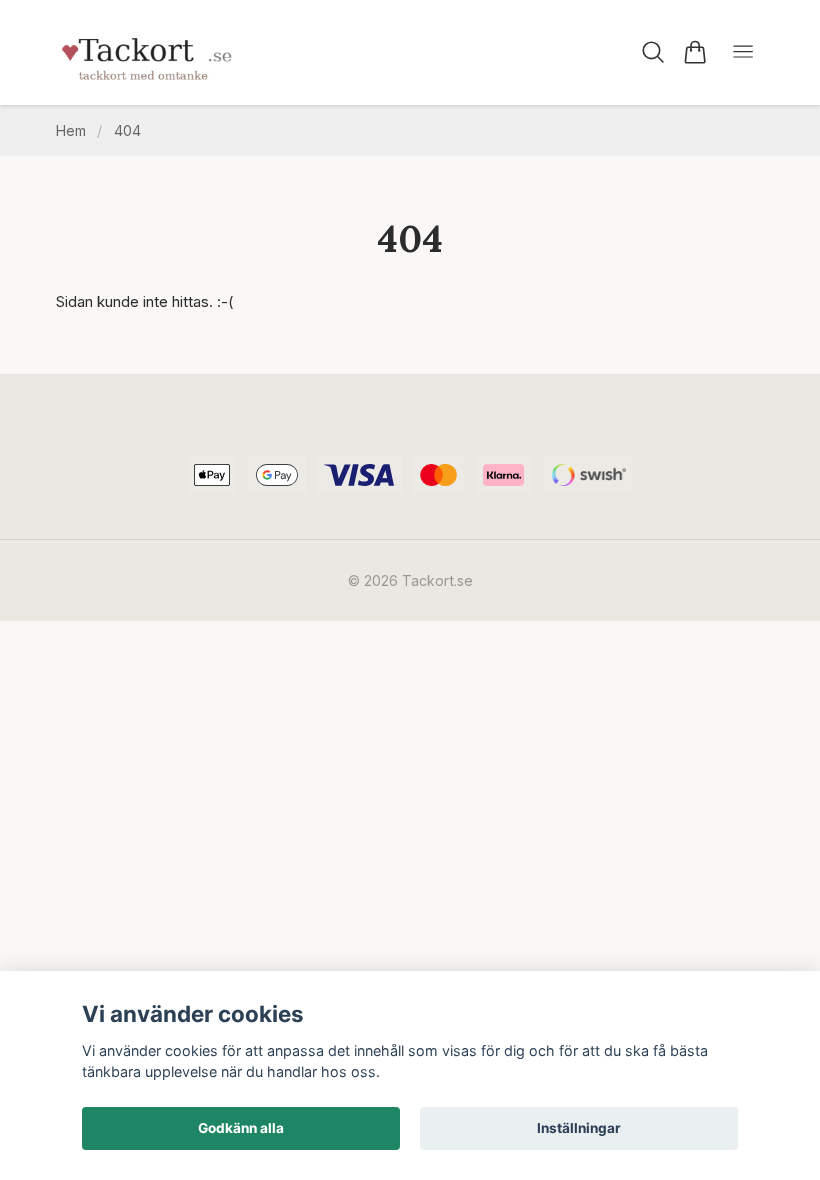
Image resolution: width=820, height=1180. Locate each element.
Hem (71, 130)
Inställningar (579, 1128)
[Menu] (743, 52)
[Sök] (653, 52)
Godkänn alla (241, 1128)
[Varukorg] (694, 52)
